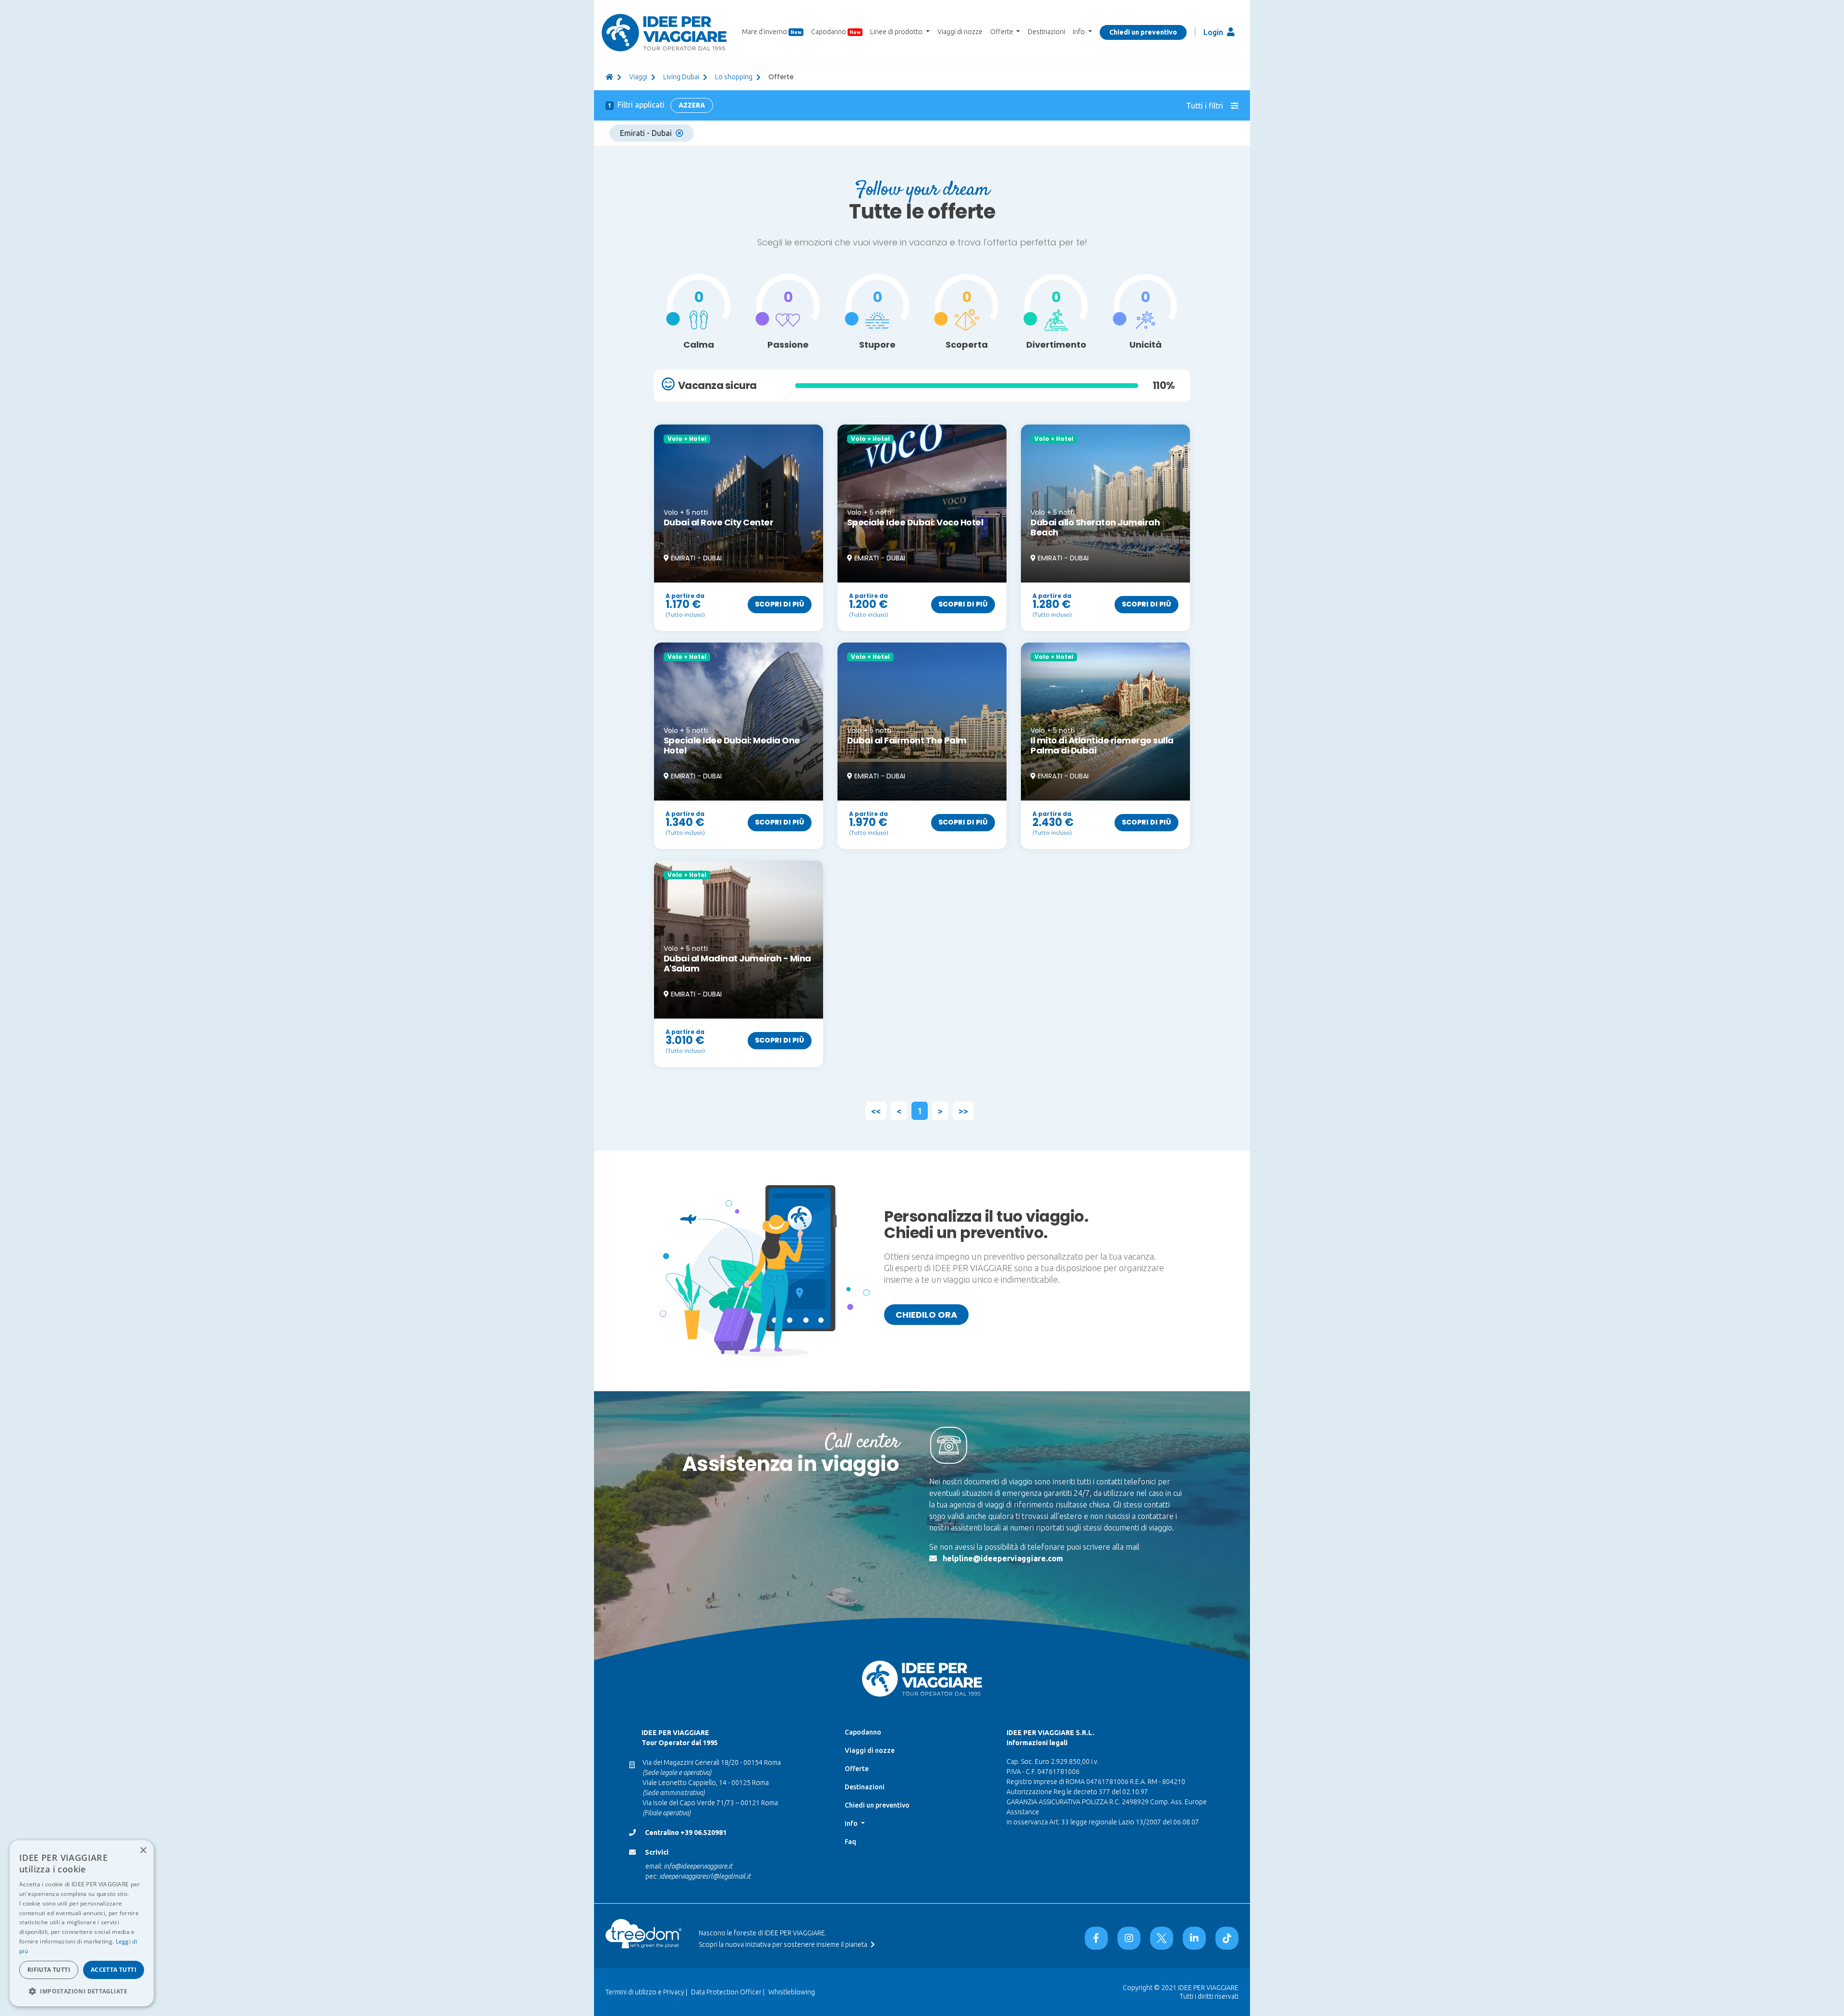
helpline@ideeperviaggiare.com (1003, 1558)
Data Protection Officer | (728, 1992)
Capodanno (836, 32)
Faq (850, 1842)
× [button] (143, 1851)
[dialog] (82, 1923)
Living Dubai (681, 77)
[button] (82, 1991)
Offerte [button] (1002, 32)
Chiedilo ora (926, 1315)
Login (1214, 32)
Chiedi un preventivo (1143, 32)
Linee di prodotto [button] (897, 32)
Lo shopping (734, 77)
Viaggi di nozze (960, 32)
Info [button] (1080, 32)
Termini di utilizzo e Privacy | (646, 1992)
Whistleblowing (792, 1992)
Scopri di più (780, 604)
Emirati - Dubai (646, 133)
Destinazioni (1046, 32)
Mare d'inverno (772, 32)
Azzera (692, 105)
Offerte (857, 1769)
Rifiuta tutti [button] (49, 1970)
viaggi (638, 77)
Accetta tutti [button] (114, 1970)
